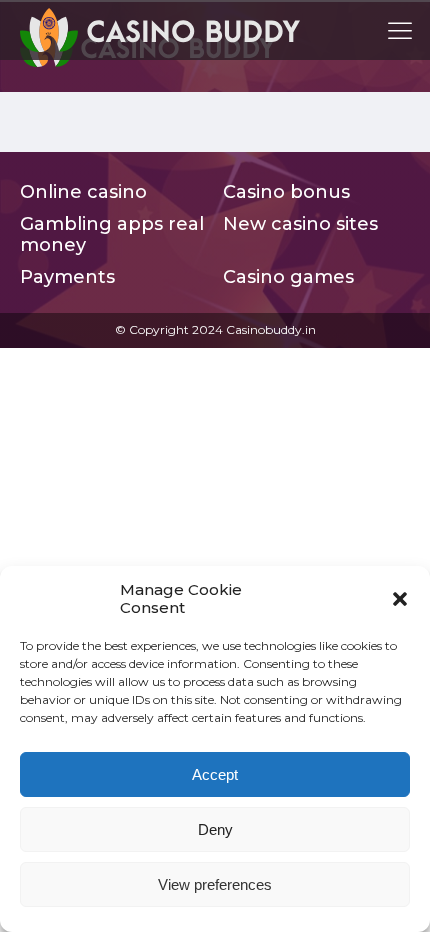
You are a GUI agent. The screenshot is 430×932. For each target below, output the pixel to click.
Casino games (288, 277)
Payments (67, 277)
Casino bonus (286, 192)
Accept (215, 774)
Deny (215, 829)
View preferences (215, 884)
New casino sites (300, 224)
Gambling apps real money (112, 235)
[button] (400, 599)
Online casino (83, 192)
